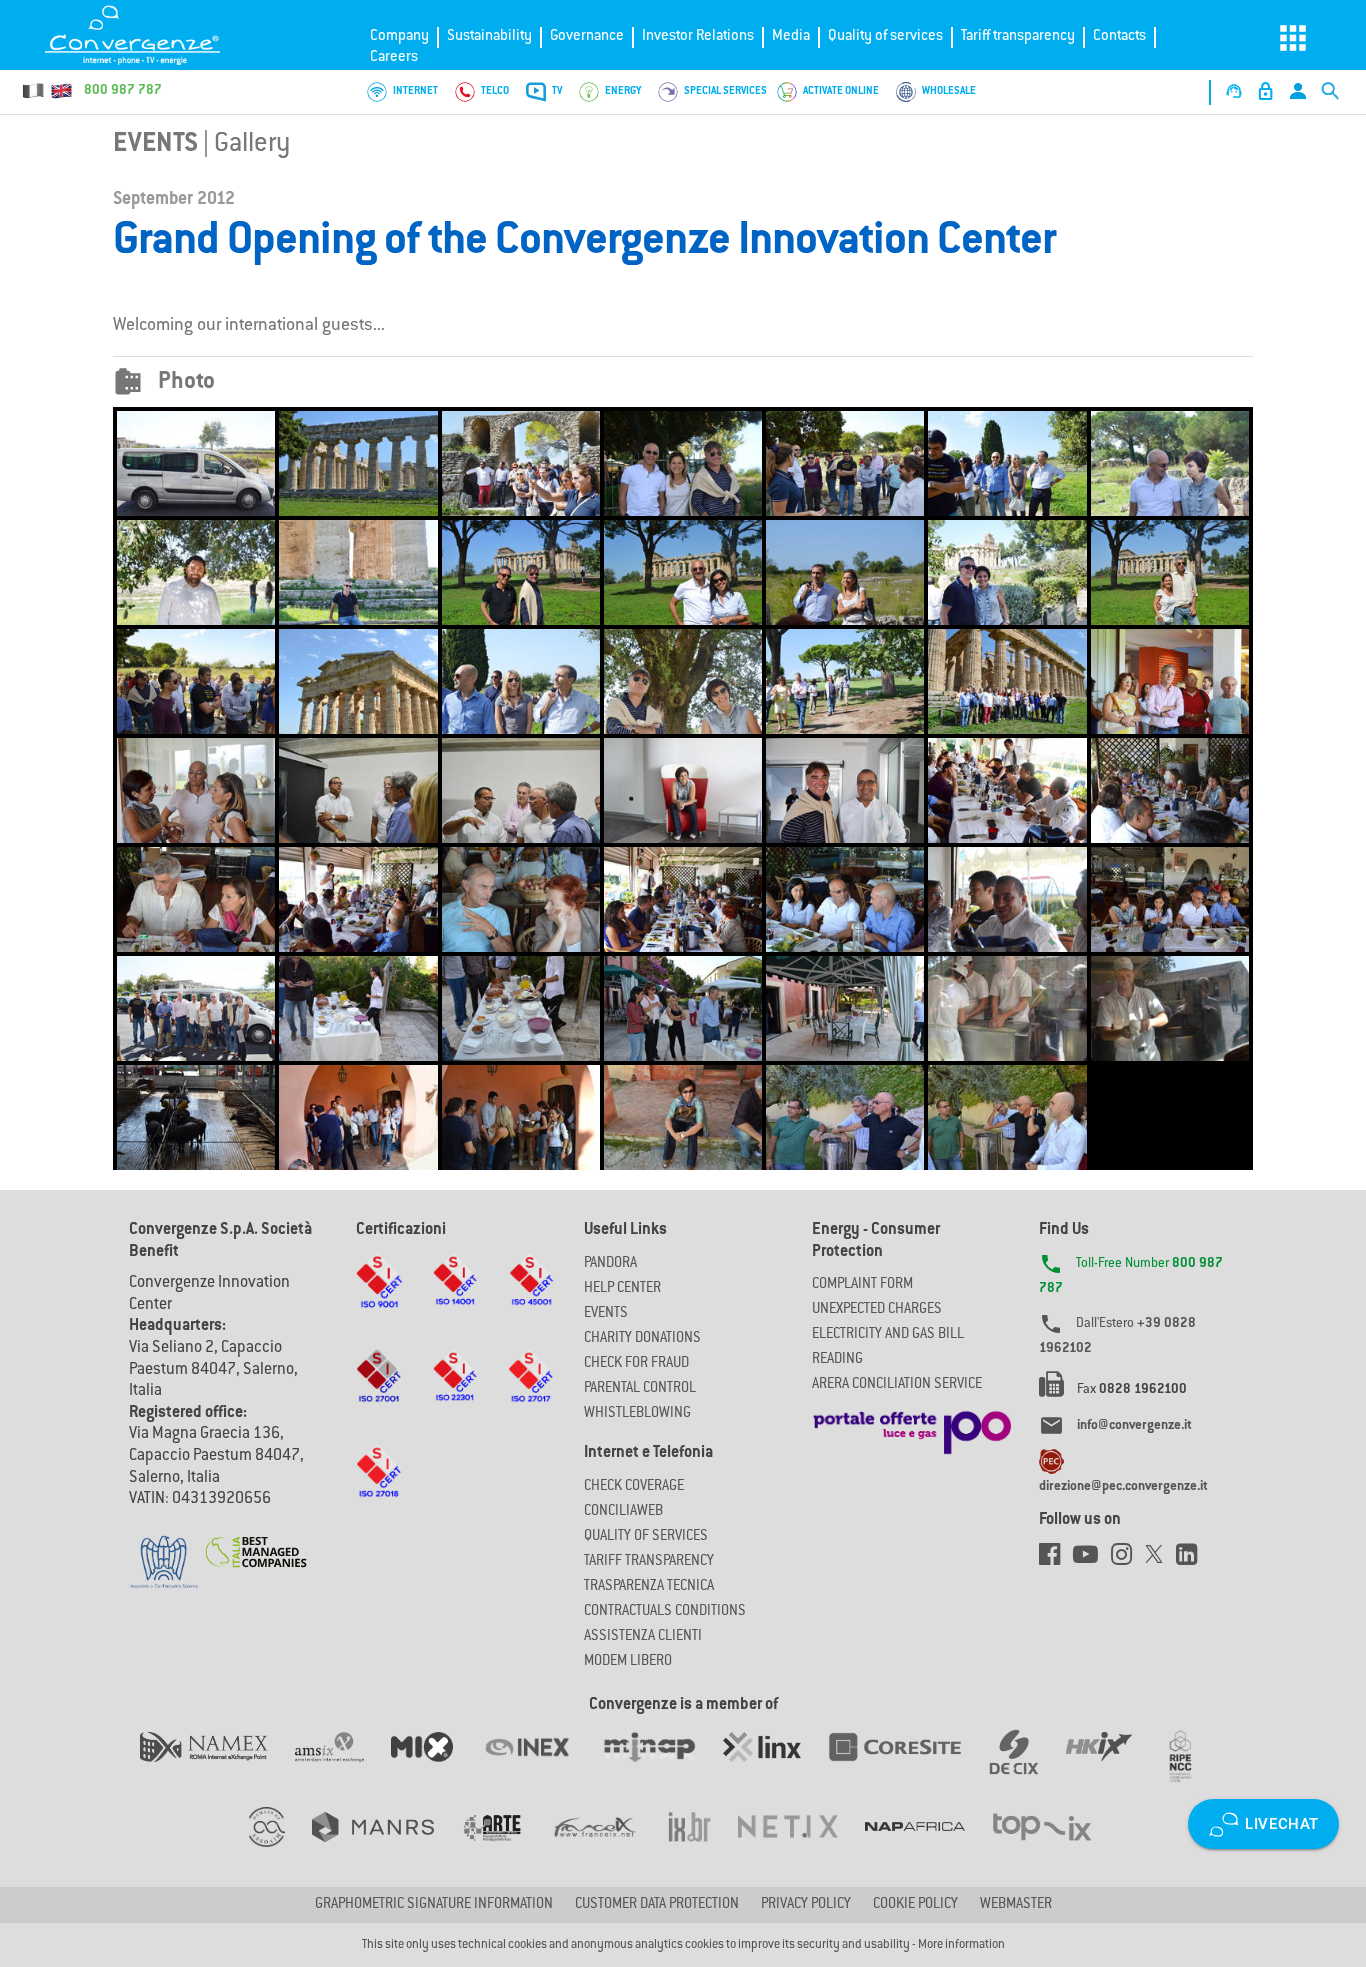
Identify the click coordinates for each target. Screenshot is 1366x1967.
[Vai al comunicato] (256, 1539)
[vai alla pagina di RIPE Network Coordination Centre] (1192, 1767)
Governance (587, 36)
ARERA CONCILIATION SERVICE (897, 1385)
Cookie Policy (915, 1905)
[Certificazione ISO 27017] (531, 1395)
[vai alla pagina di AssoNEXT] (280, 1847)
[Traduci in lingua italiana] (34, 91)
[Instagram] (1128, 1560)
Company (399, 36)
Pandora (610, 1264)
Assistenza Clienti (643, 1637)
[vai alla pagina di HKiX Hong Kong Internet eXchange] (1112, 1767)
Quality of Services (646, 1537)
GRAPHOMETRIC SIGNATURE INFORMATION (434, 1905)
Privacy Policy (806, 1905)
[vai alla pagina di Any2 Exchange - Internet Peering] (908, 1767)
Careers (394, 57)
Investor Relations (698, 36)
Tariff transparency (1018, 36)
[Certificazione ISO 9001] (379, 1300)
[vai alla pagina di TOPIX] (1054, 1847)
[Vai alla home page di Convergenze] (145, 35)
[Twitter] (1160, 1560)
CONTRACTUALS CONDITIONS (665, 1612)
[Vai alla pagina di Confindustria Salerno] (164, 1551)
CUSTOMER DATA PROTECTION (657, 1905)
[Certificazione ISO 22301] (455, 1395)
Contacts (1119, 36)
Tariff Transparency (649, 1562)
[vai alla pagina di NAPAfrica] (928, 1847)
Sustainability (489, 36)
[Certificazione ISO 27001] (379, 1395)
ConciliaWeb (623, 1512)
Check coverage (634, 1487)
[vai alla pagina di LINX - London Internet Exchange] (775, 1767)
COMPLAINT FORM (862, 1285)
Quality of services (885, 36)
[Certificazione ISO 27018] (379, 1491)
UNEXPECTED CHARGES (877, 1310)
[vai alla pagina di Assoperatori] (505, 1847)
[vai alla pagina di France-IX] (608, 1847)
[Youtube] (1092, 1560)
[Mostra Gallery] (196, 464)
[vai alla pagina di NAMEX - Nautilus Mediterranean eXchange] (217, 1767)
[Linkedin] (1191, 1560)
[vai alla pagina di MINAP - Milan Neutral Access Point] (662, 1767)
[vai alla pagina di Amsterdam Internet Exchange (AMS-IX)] (342, 1767)
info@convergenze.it (1134, 1426)
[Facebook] (1056, 1560)
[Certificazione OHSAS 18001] (531, 1299)
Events (155, 145)
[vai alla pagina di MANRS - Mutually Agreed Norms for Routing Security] (386, 1847)
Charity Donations (642, 1339)
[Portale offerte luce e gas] (912, 1427)
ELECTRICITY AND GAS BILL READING (888, 1347)
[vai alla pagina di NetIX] (801, 1847)
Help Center (622, 1289)
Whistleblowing (637, 1414)
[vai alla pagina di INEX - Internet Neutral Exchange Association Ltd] (540, 1767)
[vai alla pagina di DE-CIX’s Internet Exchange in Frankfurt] (1027, 1767)
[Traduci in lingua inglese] (61, 91)
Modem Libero (628, 1662)
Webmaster (1016, 1905)
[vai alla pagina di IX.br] (703, 1847)
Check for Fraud (636, 1364)
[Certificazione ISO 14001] (455, 1299)
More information (961, 1945)
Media (791, 36)
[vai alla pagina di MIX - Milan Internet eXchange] (436, 1767)
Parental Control (640, 1389)
